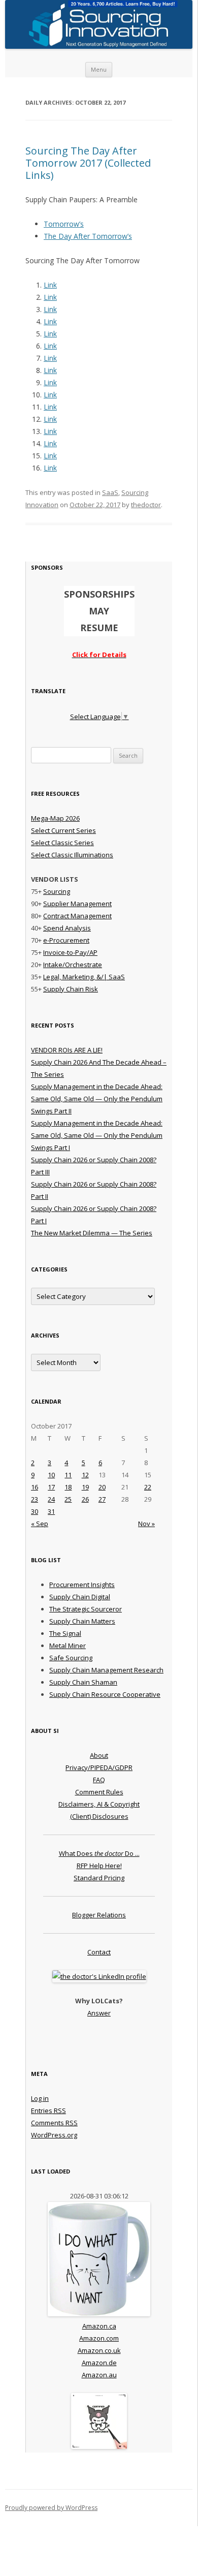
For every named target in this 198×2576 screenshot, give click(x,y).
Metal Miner (68, 1646)
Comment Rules (99, 1792)
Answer (99, 2013)
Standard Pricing (99, 1878)
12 (85, 1475)
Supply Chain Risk (71, 989)
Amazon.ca (99, 2326)
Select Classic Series (62, 843)
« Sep (40, 1524)
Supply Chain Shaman (83, 1682)
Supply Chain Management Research (106, 1670)
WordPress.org (54, 2135)
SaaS (110, 492)
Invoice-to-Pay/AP (70, 952)
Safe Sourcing (71, 1658)
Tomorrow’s (64, 224)
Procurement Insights (82, 1585)
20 (102, 1487)
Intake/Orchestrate (73, 965)
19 (85, 1487)
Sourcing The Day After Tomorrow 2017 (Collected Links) (88, 163)
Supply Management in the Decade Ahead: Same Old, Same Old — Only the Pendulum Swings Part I (97, 1135)
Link (50, 285)
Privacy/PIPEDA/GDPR (99, 1767)
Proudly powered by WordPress (51, 2508)
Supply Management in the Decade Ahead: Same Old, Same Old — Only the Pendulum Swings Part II (97, 1099)
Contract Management (77, 916)
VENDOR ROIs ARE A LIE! (67, 1050)
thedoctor (146, 505)
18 (68, 1487)
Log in (40, 2098)
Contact (99, 1952)
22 (148, 1487)
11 (68, 1475)
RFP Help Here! (99, 1866)
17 (51, 1487)
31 (51, 1511)
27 (102, 1499)
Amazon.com (99, 2338)
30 (35, 1511)
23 (35, 1499)
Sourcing (57, 891)
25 (68, 1499)
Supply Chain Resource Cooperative (105, 1694)
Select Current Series (63, 830)
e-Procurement (66, 940)
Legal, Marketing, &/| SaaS (84, 977)
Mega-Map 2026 (55, 818)
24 (51, 1499)
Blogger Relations (99, 1915)
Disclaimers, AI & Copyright (99, 1804)
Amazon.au (99, 2375)
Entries (48, 2111)
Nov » (146, 1524)
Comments (54, 2123)
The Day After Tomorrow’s (88, 236)
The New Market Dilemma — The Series (92, 1233)
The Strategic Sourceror (86, 1609)
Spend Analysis (67, 928)
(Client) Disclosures (99, 1816)
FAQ (99, 1780)
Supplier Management (77, 904)
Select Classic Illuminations (72, 855)
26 (85, 1499)
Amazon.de (99, 2363)
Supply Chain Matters (82, 1621)
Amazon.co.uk (99, 2350)
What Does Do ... (99, 1853)
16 (35, 1487)
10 (51, 1475)
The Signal (65, 1633)
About (99, 1755)
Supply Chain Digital (80, 1597)
